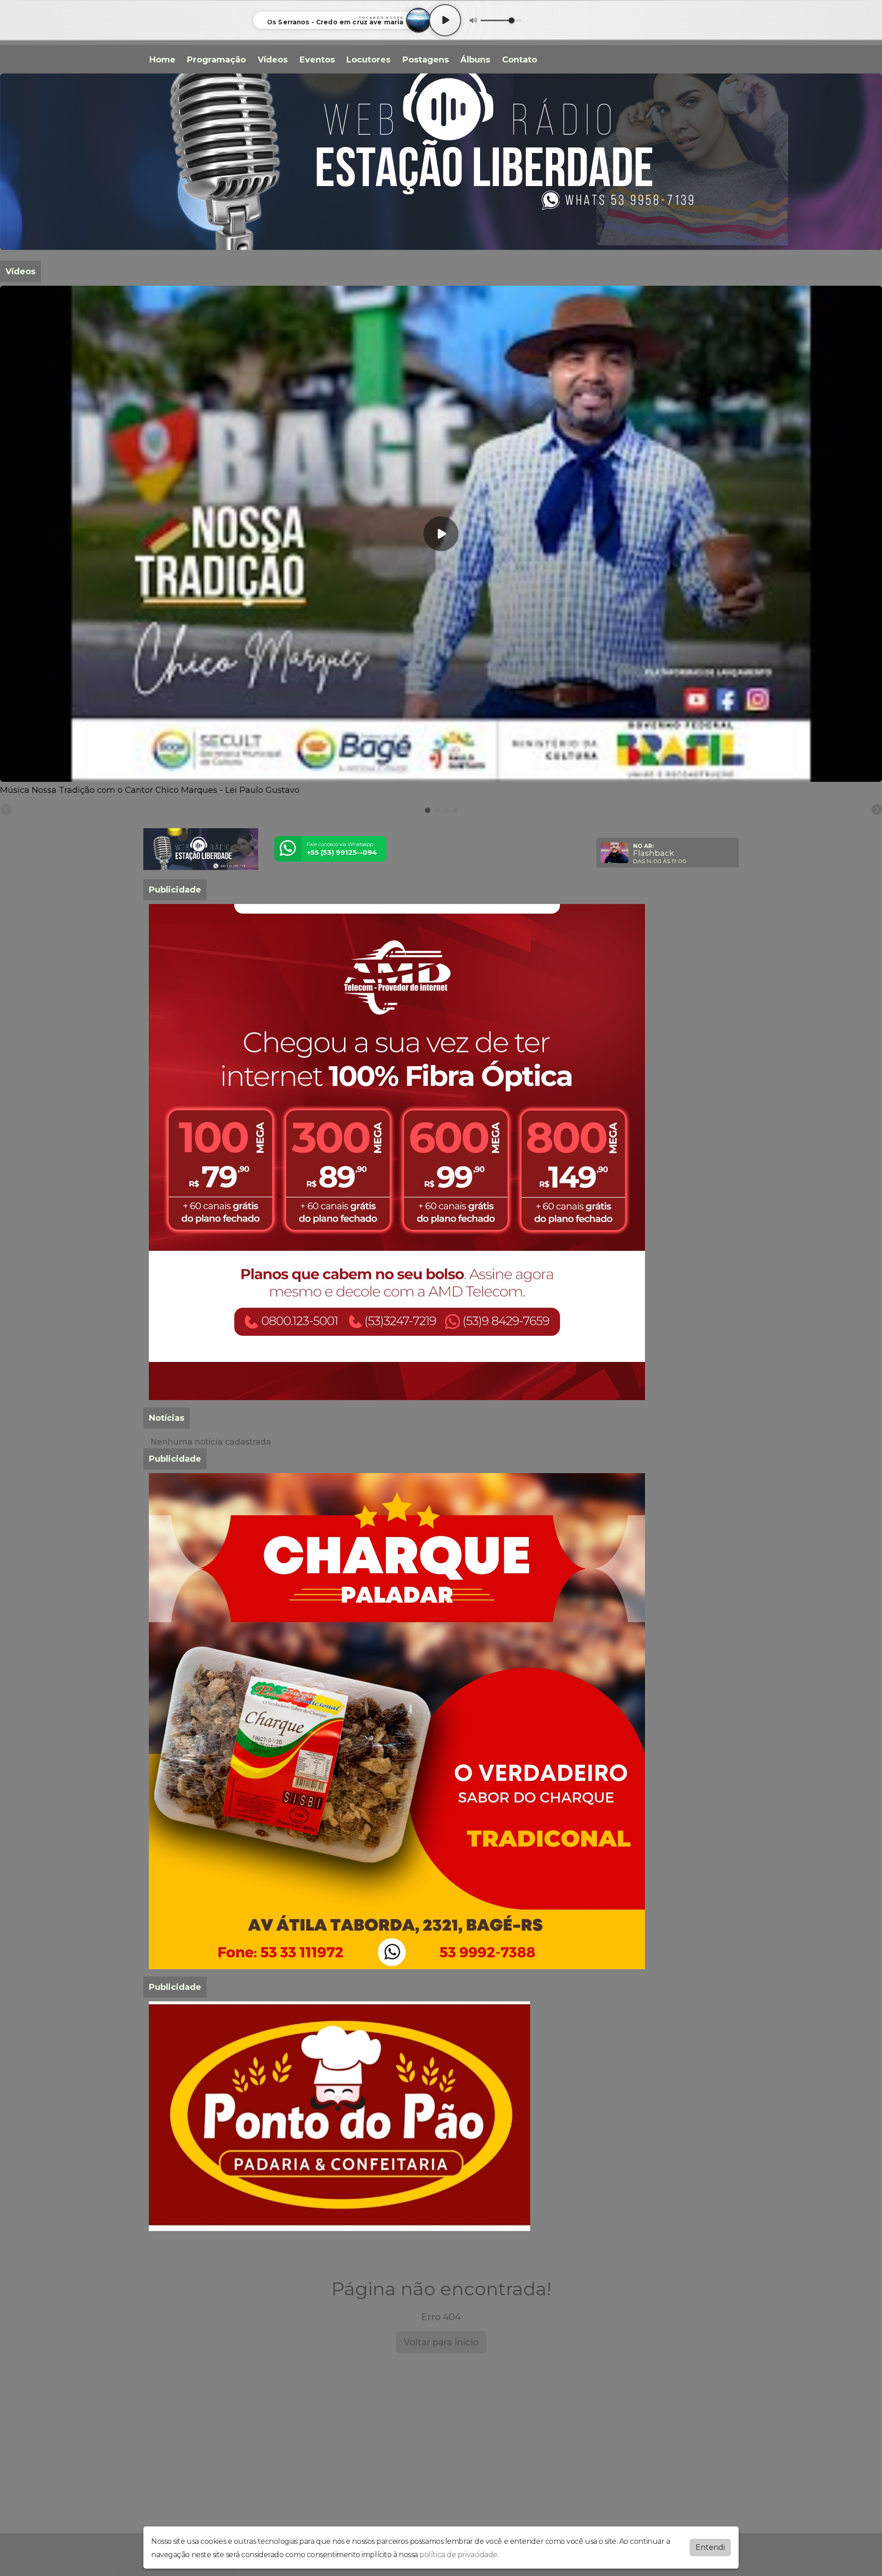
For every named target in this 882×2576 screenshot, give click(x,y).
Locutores (368, 60)
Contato (520, 60)
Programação (216, 60)
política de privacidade (458, 2555)
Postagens (426, 60)
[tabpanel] (441, 541)
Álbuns (475, 60)
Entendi (710, 2547)
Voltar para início (441, 2342)
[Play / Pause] (445, 20)
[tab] (428, 810)
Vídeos (273, 60)
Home (162, 60)
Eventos (317, 60)
